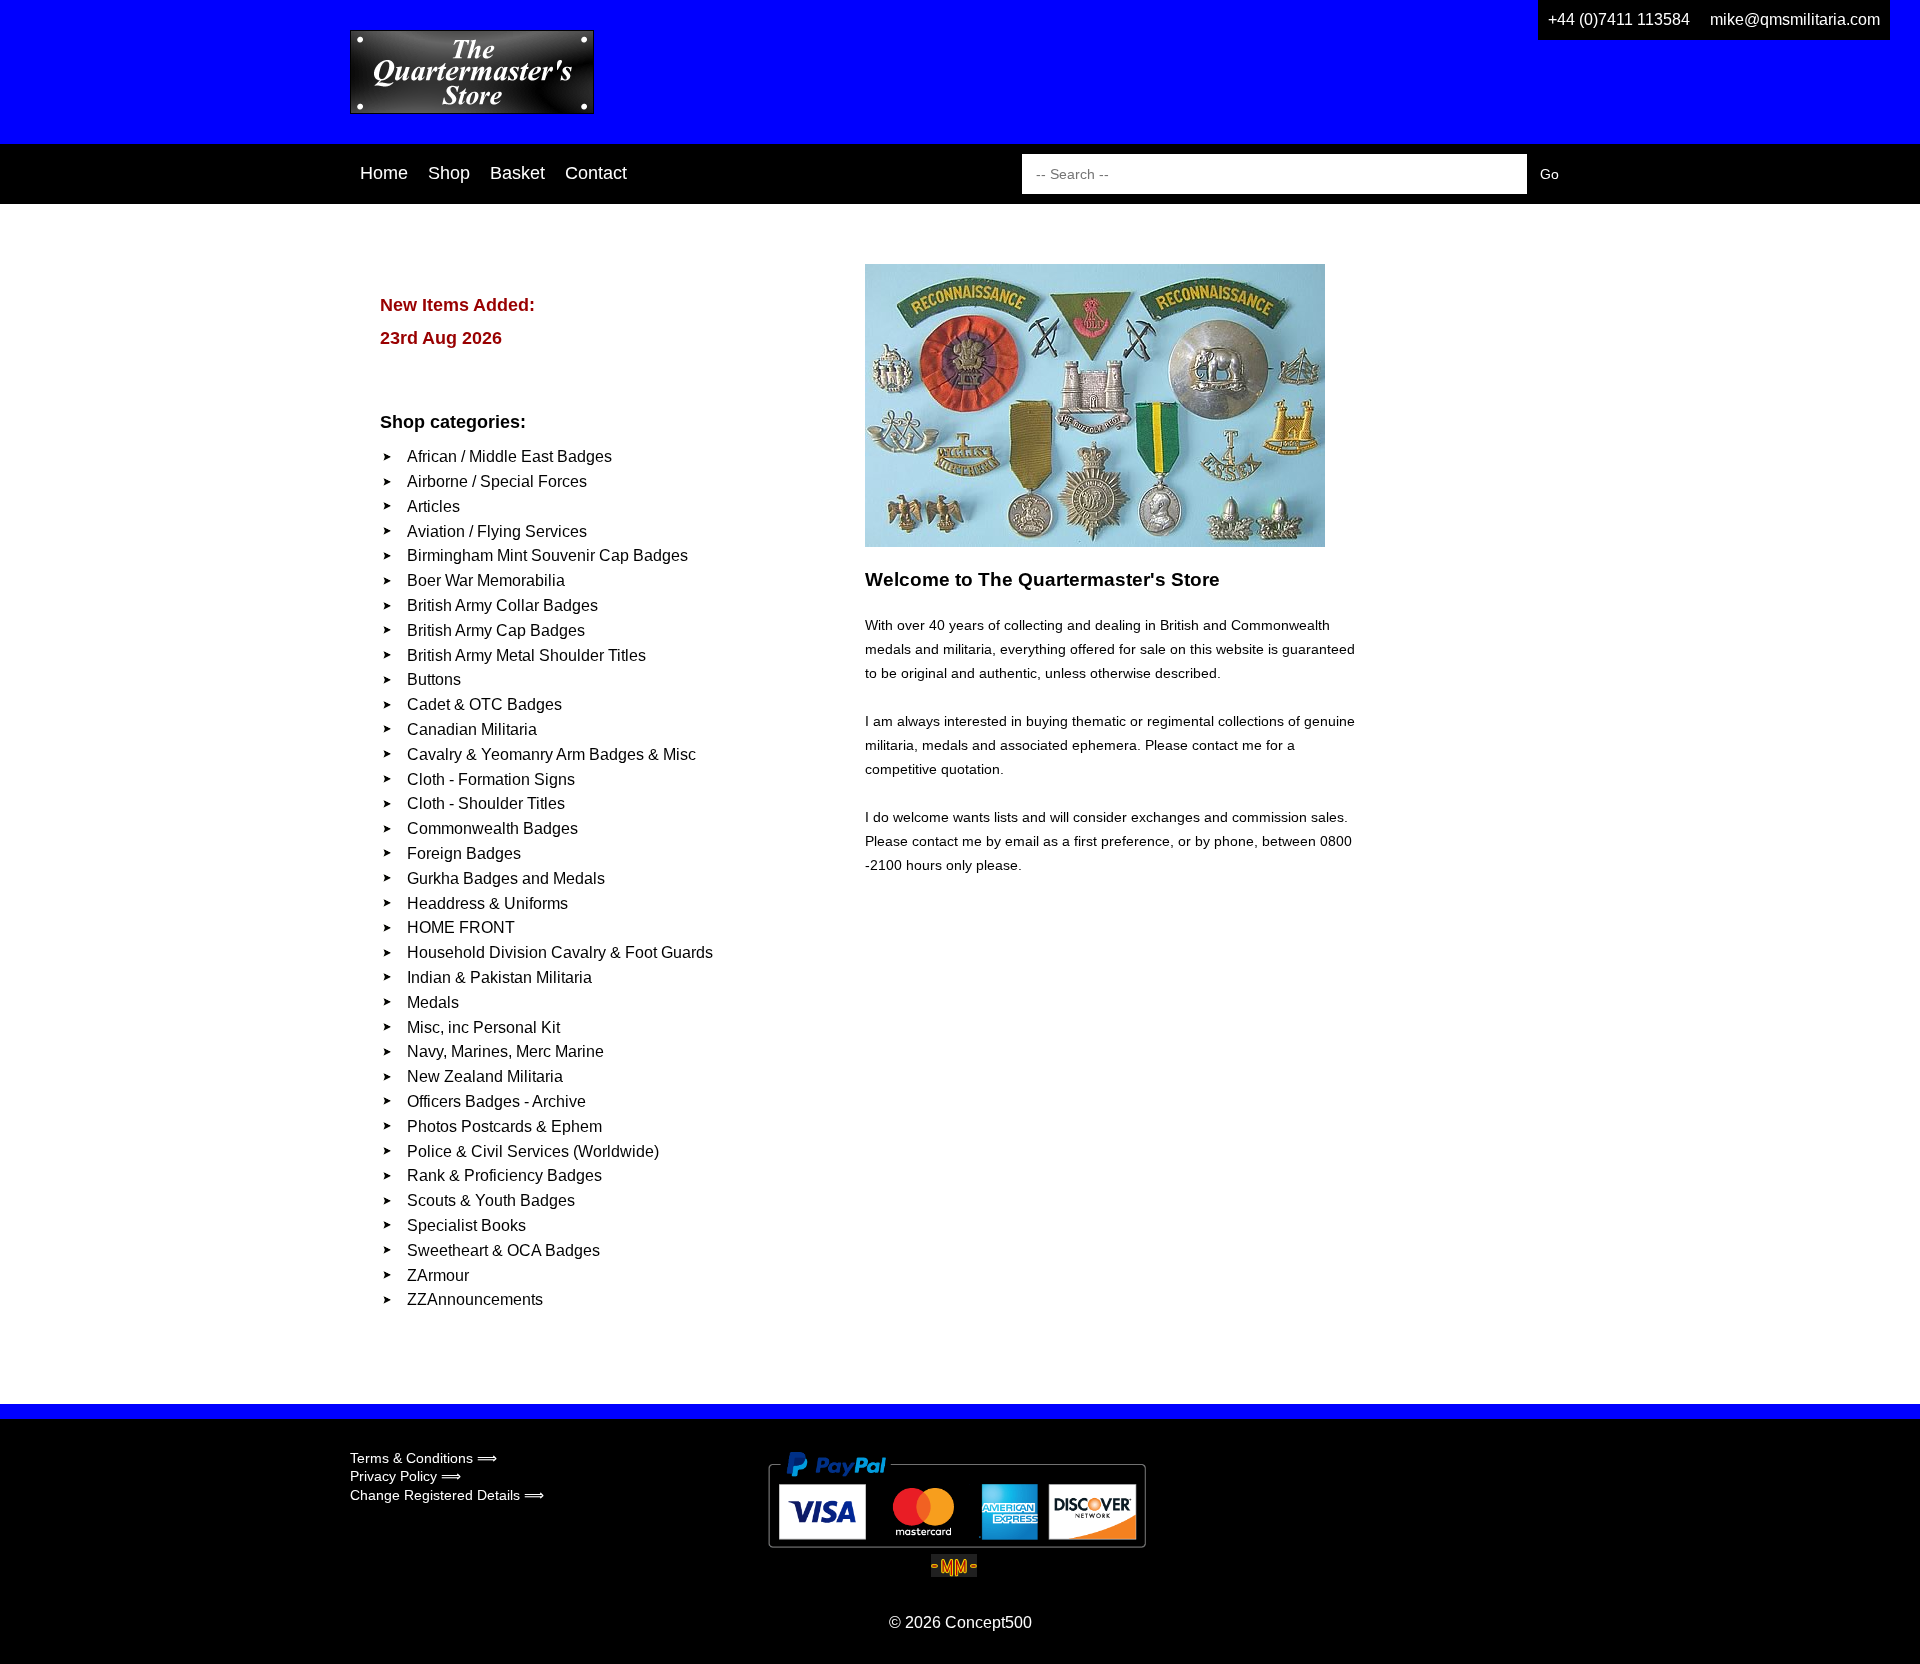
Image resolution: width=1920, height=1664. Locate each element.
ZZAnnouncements (475, 1299)
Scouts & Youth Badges (491, 1200)
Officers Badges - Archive (496, 1101)
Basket (517, 173)
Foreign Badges (464, 853)
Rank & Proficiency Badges (504, 1175)
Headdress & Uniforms (487, 903)
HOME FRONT (461, 927)
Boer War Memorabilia (486, 580)
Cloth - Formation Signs (491, 779)
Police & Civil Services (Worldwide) (533, 1151)
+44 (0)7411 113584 (1619, 19)
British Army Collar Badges (502, 605)
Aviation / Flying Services (497, 531)
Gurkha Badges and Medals (506, 878)
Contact (596, 173)
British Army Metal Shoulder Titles (526, 655)
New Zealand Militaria (485, 1076)
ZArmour (438, 1275)
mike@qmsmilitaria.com (1795, 19)
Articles (433, 506)
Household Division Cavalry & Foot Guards (560, 952)
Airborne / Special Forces (497, 481)
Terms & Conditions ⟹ (423, 1458)
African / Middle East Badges (509, 456)
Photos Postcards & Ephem (504, 1126)
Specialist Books (466, 1225)
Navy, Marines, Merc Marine (505, 1051)
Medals (433, 1002)
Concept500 (988, 1622)
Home (384, 173)
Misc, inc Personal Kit (483, 1027)
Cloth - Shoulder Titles (486, 803)
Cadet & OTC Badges (484, 704)
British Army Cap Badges (496, 630)
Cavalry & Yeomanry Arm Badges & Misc (551, 754)
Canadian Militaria (472, 729)
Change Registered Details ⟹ (447, 1495)
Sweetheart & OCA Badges (503, 1250)
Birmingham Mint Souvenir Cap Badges (547, 555)
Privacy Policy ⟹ (405, 1476)
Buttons (434, 679)
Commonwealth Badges (492, 828)
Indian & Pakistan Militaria (499, 977)
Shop (449, 173)
